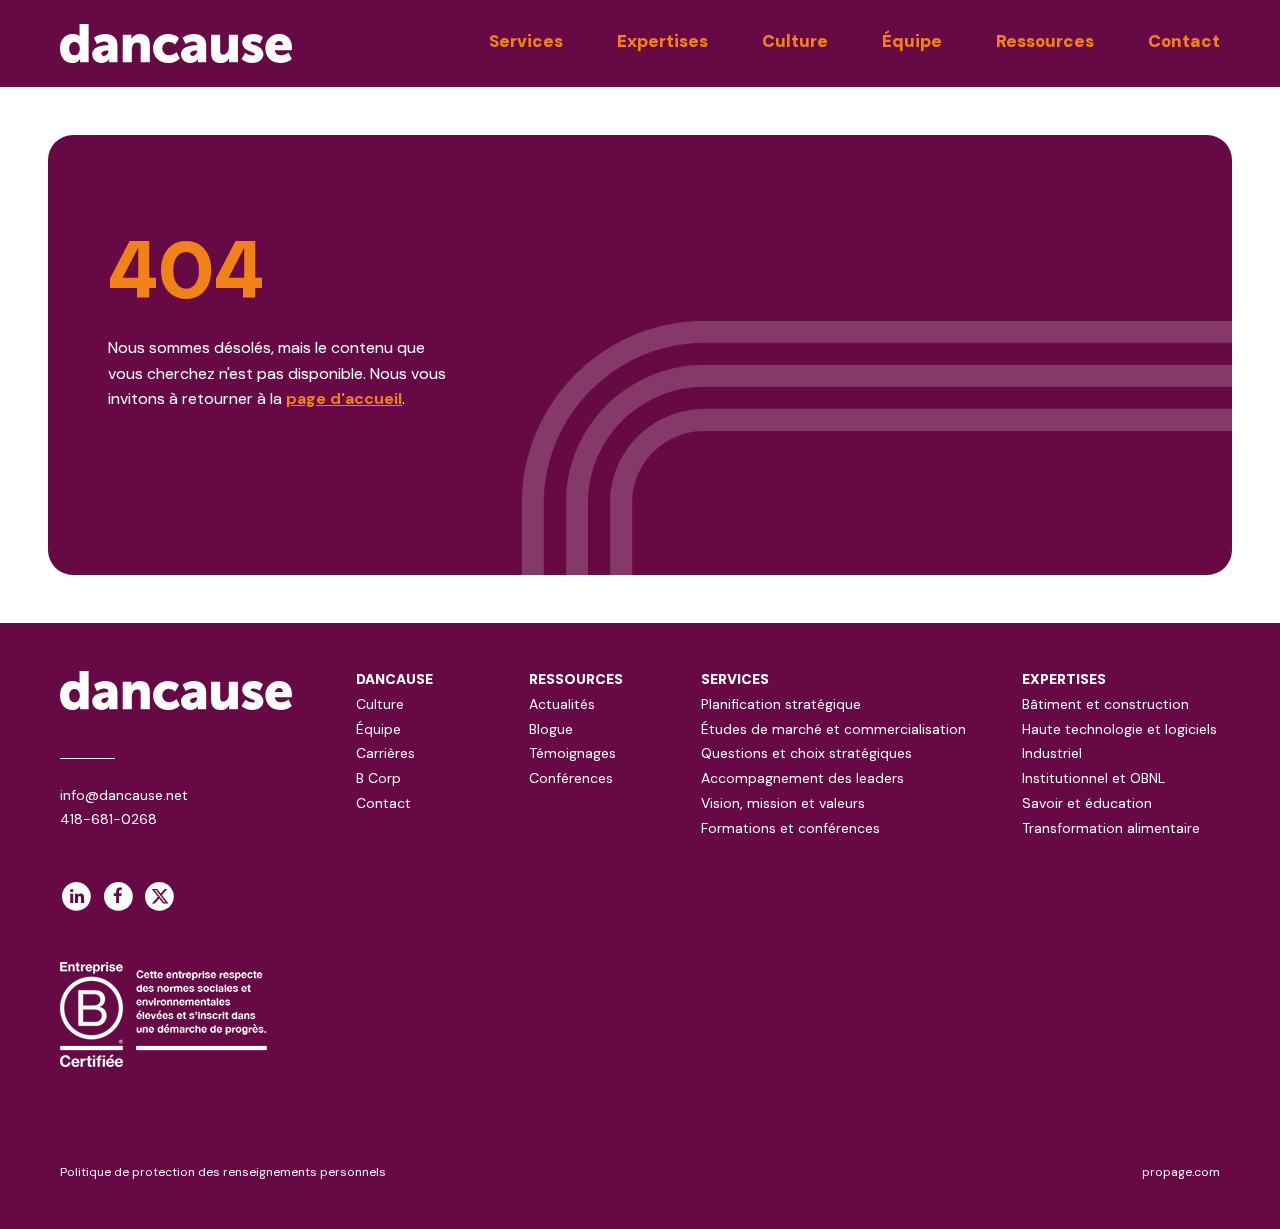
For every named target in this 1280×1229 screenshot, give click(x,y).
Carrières (385, 753)
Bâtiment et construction (1105, 704)
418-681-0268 (108, 819)
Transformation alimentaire (1111, 828)
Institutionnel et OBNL (1093, 778)
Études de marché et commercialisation (833, 729)
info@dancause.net (124, 795)
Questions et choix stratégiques (806, 753)
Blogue (551, 729)
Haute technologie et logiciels (1119, 729)
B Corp (378, 778)
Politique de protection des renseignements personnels (223, 1172)
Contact (1184, 41)
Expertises (662, 41)
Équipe (912, 41)
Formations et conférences (790, 828)
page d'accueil (344, 398)
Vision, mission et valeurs (783, 803)
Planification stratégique (781, 704)
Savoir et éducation (1087, 803)
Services (526, 41)
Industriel (1052, 753)
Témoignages (572, 753)
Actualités (562, 704)
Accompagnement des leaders (802, 778)
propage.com (1181, 1172)
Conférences (571, 778)
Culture (795, 41)
